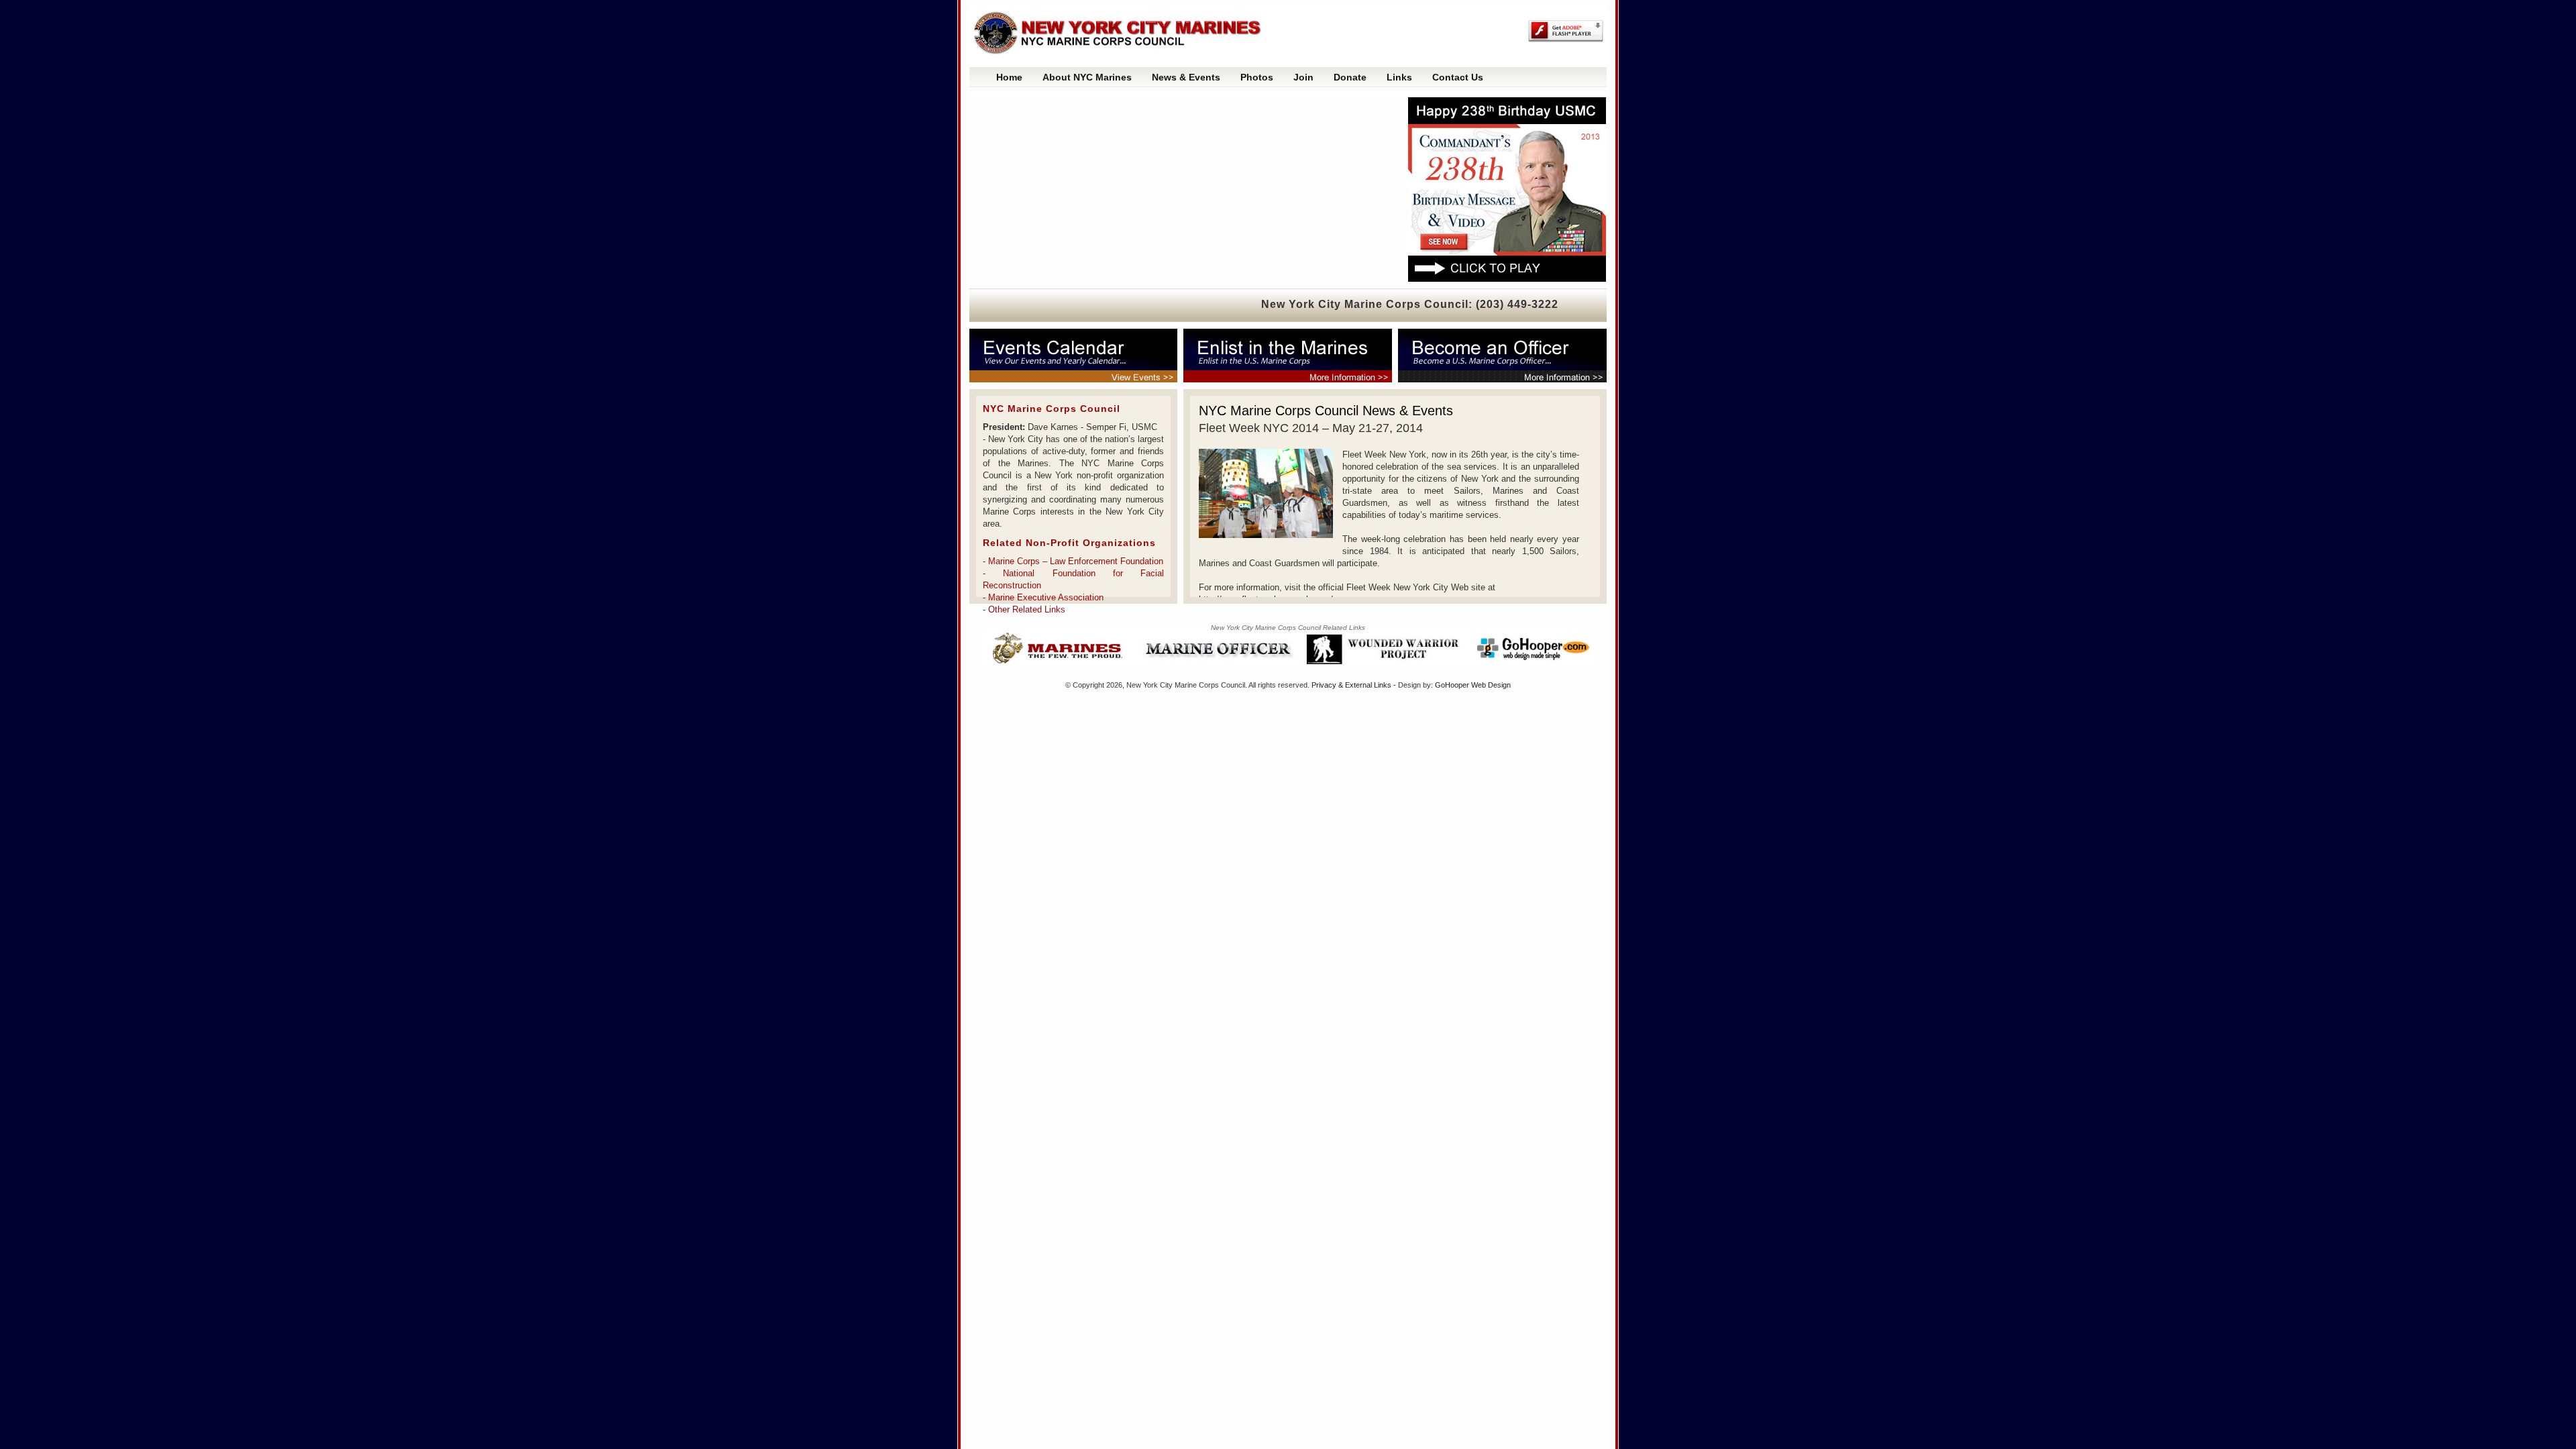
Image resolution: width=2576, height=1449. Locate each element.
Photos (1257, 77)
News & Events (1186, 77)
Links (1399, 77)
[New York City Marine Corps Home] (1124, 34)
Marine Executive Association (1046, 597)
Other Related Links (1027, 609)
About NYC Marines (1087, 77)
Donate (1350, 77)
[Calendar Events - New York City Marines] (1080, 356)
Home (1009, 77)
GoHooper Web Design (1473, 685)
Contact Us (1458, 77)
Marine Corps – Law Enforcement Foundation (1076, 561)
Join (1303, 77)
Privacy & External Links (1351, 685)
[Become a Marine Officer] (1499, 356)
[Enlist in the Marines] (1291, 356)
